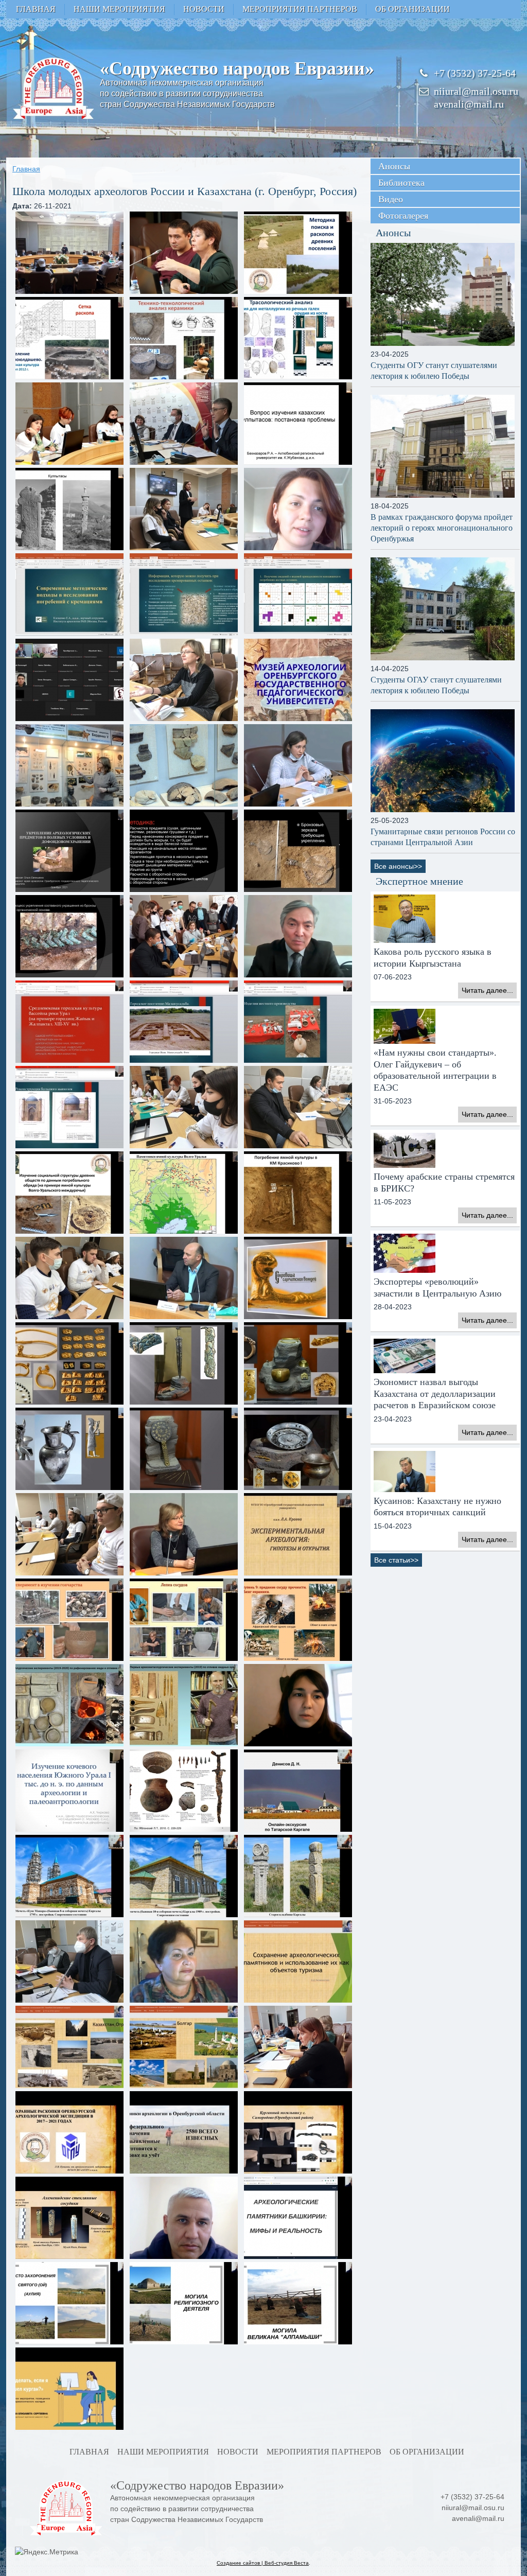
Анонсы (394, 166)
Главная (36, 9)
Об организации (412, 9)
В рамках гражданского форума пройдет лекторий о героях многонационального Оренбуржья (442, 528)
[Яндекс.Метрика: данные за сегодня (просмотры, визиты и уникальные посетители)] (47, 2552)
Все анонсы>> (398, 866)
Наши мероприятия (119, 9)
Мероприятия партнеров (300, 9)
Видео (391, 199)
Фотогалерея (403, 216)
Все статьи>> (396, 1560)
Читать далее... (487, 990)
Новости (204, 9)
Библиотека (401, 183)
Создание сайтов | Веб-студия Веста (263, 2563)
